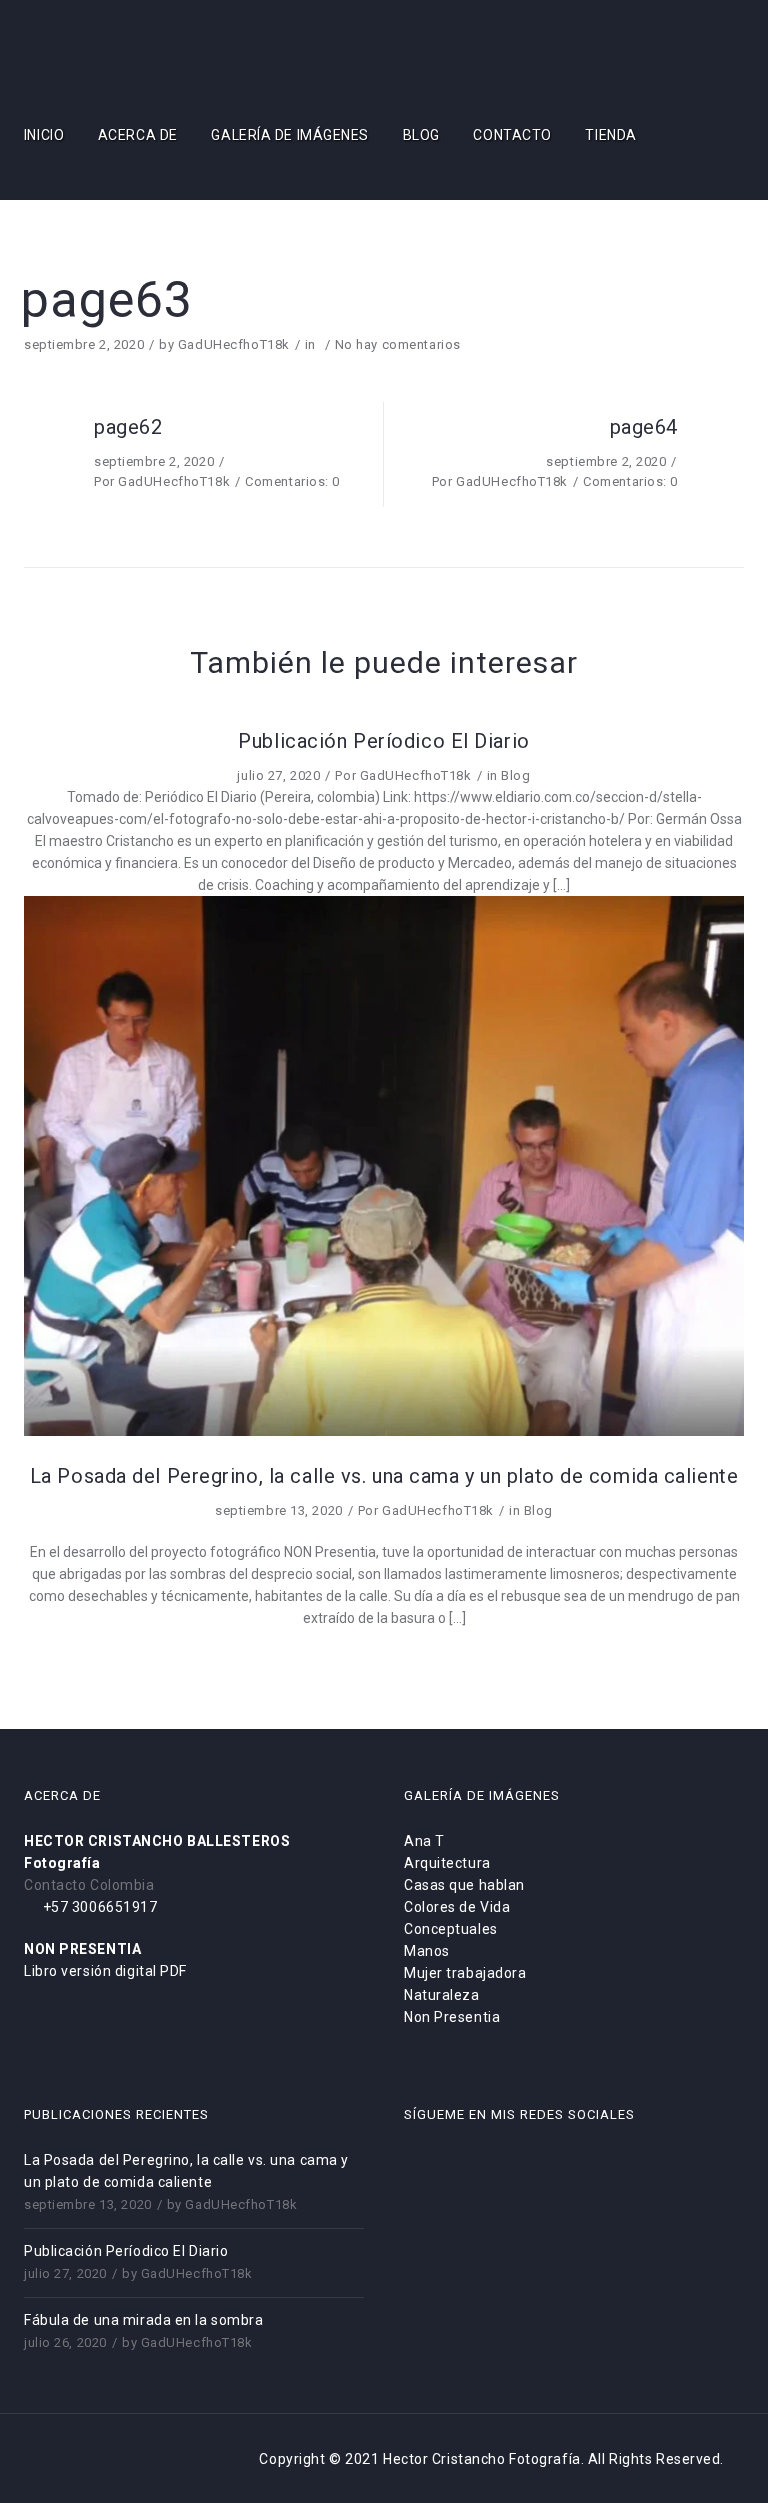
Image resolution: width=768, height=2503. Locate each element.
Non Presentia (452, 2017)
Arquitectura (447, 1863)
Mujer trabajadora (465, 1973)
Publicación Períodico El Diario (126, 2251)
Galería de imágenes (290, 135)
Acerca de (138, 135)
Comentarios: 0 (292, 481)
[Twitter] (93, 191)
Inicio (44, 135)
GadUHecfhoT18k (234, 344)
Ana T (424, 1841)
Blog (421, 135)
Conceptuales (451, 1929)
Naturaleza (442, 1995)
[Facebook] (62, 191)
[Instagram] (125, 191)
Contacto (512, 135)
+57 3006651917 (98, 1907)
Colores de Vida (457, 1907)
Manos (427, 1951)
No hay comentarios (398, 344)
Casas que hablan (464, 1885)
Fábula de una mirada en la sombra (143, 2320)
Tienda (610, 135)
